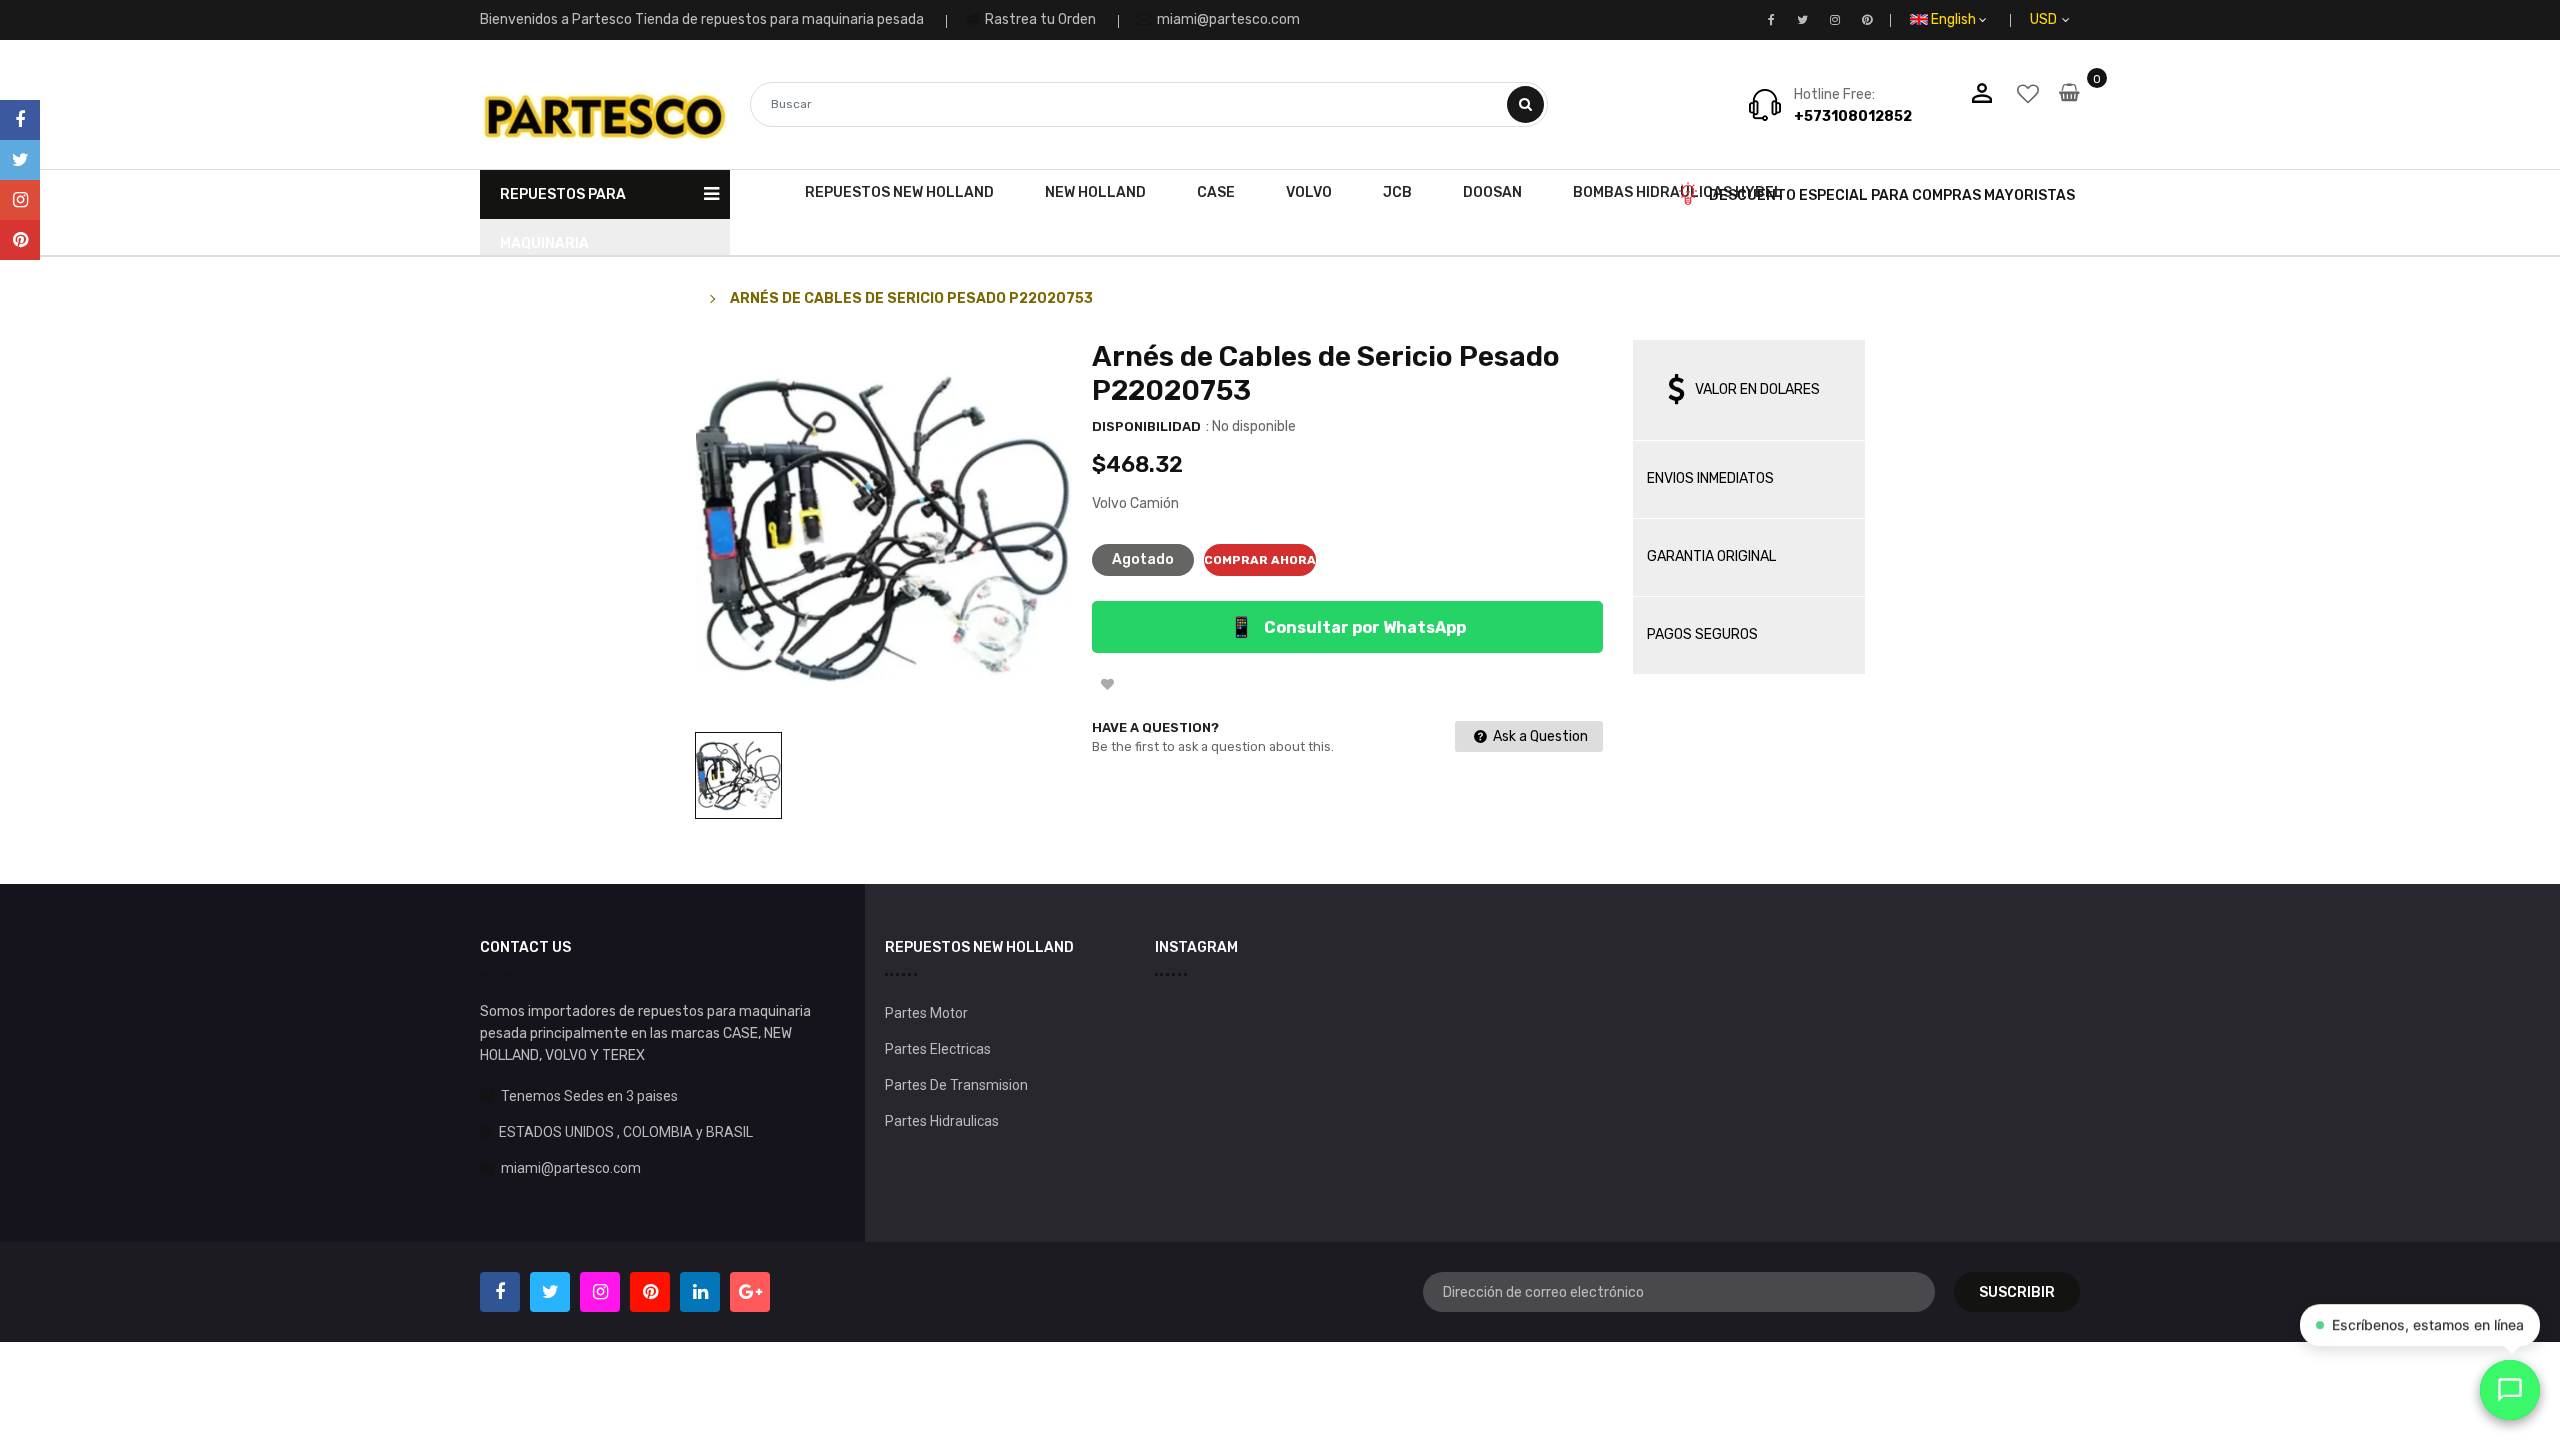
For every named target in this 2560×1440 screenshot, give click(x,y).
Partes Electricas (938, 1049)
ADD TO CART (1566, 1398)
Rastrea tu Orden (1039, 19)
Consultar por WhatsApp (1347, 627)
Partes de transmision (956, 1085)
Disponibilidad (1146, 426)
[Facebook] (20, 120)
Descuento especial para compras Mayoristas (1892, 195)
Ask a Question (1539, 736)
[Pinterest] (20, 240)
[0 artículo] (2069, 106)
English (1955, 19)
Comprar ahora (1260, 560)
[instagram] (20, 200)
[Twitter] (20, 160)
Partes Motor (926, 1013)
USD (2066, 19)
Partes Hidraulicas (942, 1121)
